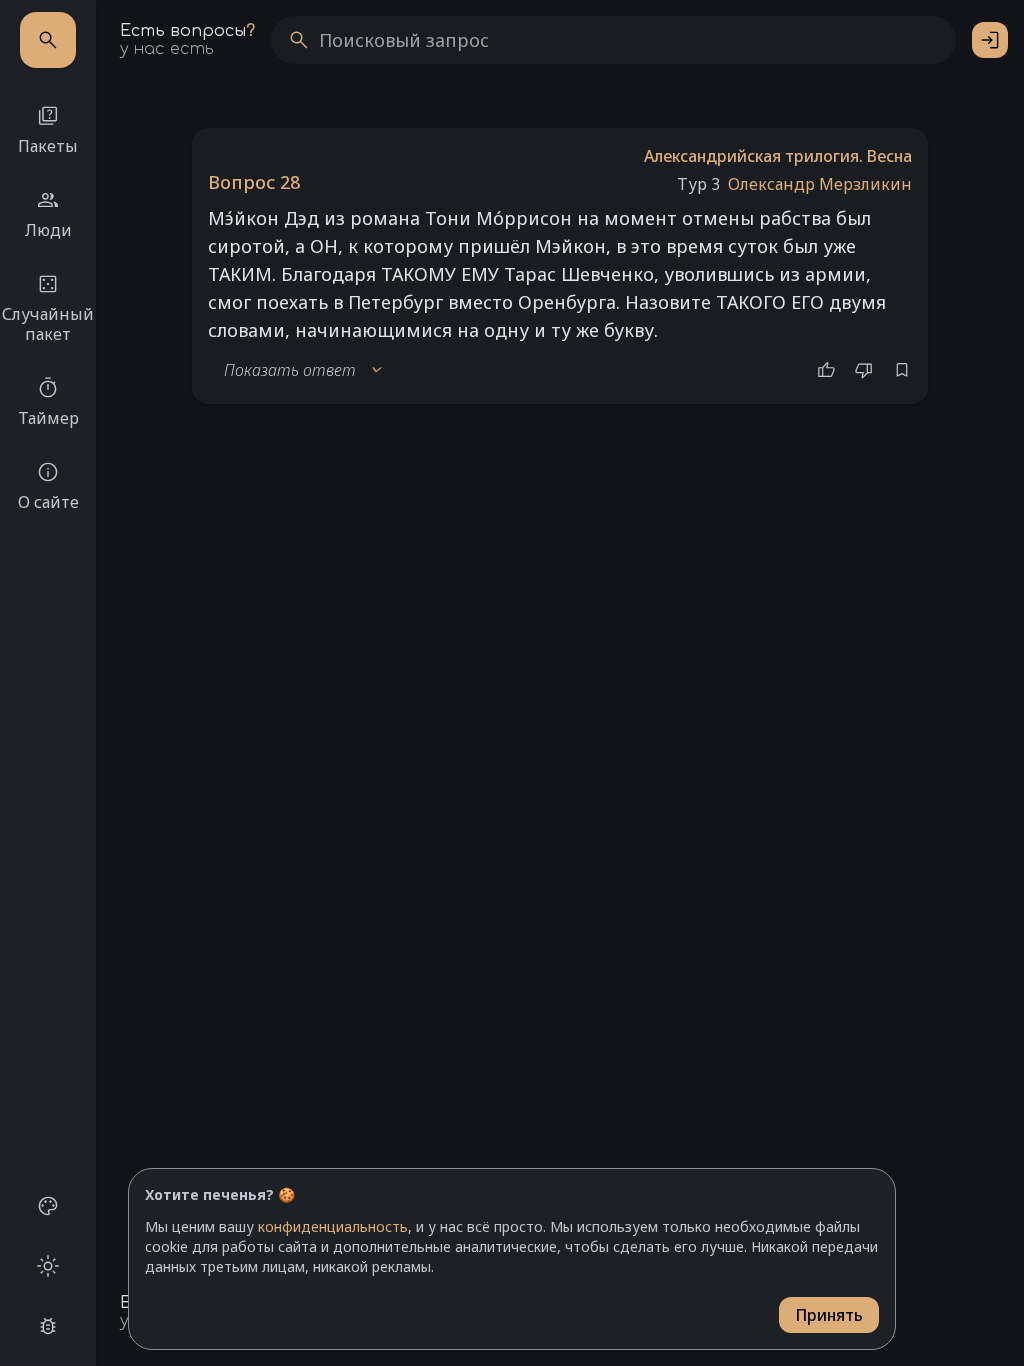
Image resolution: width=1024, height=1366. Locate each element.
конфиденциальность (333, 1226)
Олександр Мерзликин (820, 184)
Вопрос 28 (254, 182)
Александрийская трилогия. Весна (778, 156)
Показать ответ (304, 370)
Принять (829, 1315)
